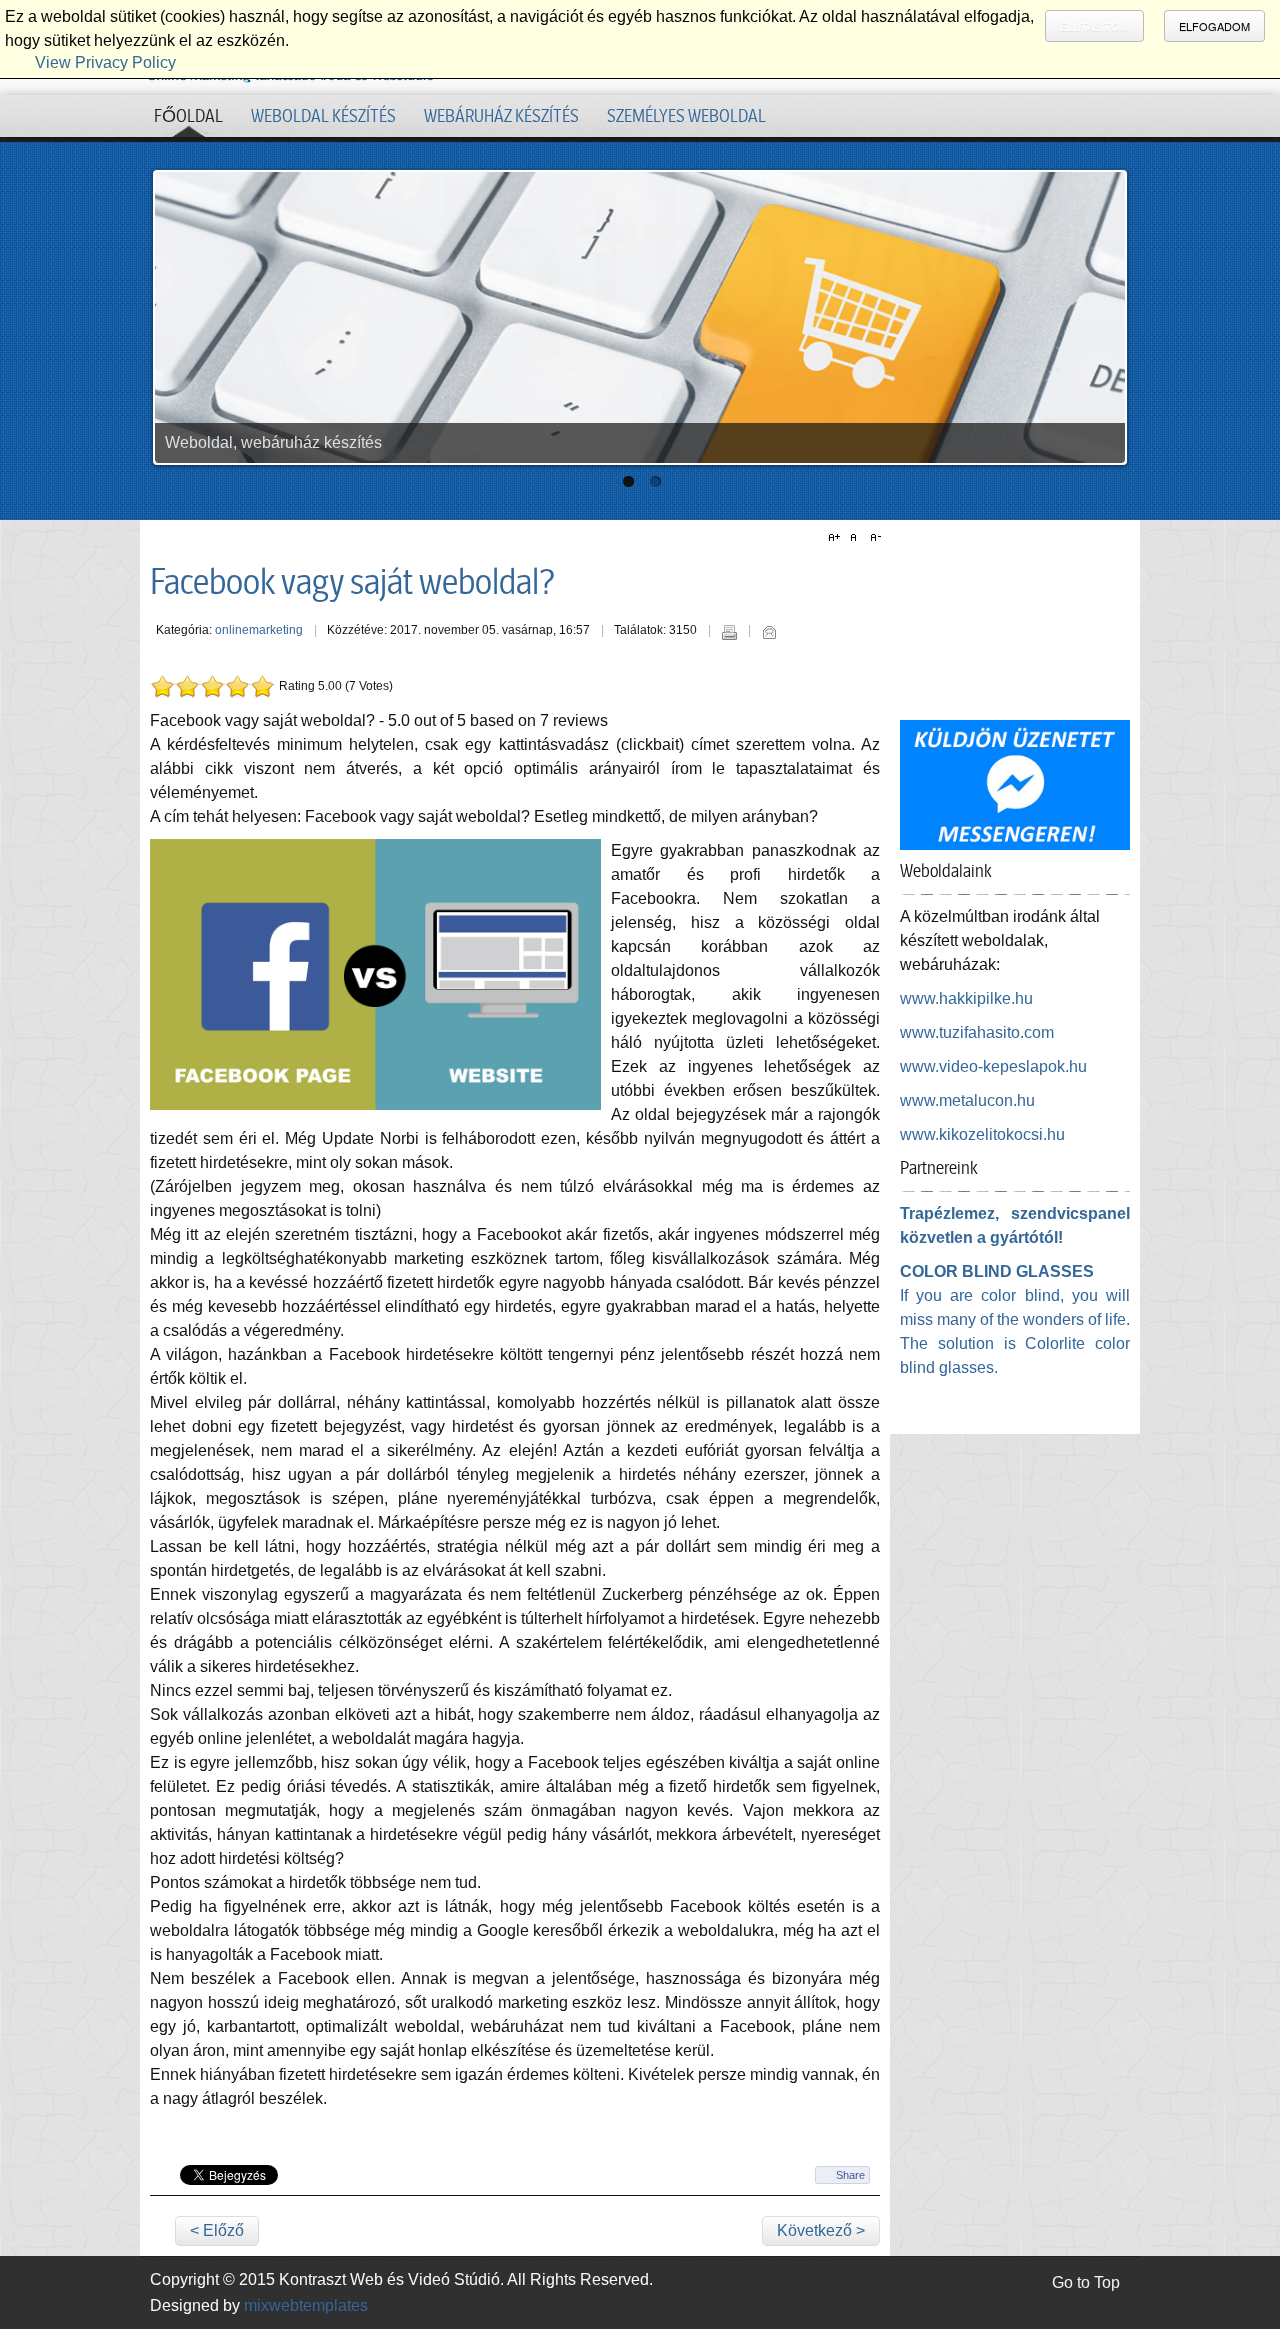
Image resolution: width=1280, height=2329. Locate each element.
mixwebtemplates (306, 2305)
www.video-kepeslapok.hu (993, 1066)
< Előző (217, 2230)
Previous (173, 313)
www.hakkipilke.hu (966, 998)
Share (850, 2175)
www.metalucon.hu (967, 1100)
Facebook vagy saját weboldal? (353, 582)
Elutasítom (1094, 26)
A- (873, 538)
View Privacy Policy (105, 62)
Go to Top (1086, 2282)
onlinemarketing (259, 630)
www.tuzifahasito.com (977, 1032)
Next (1107, 313)
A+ (837, 538)
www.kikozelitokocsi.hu (982, 1134)
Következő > (821, 2230)
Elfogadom (1214, 26)
